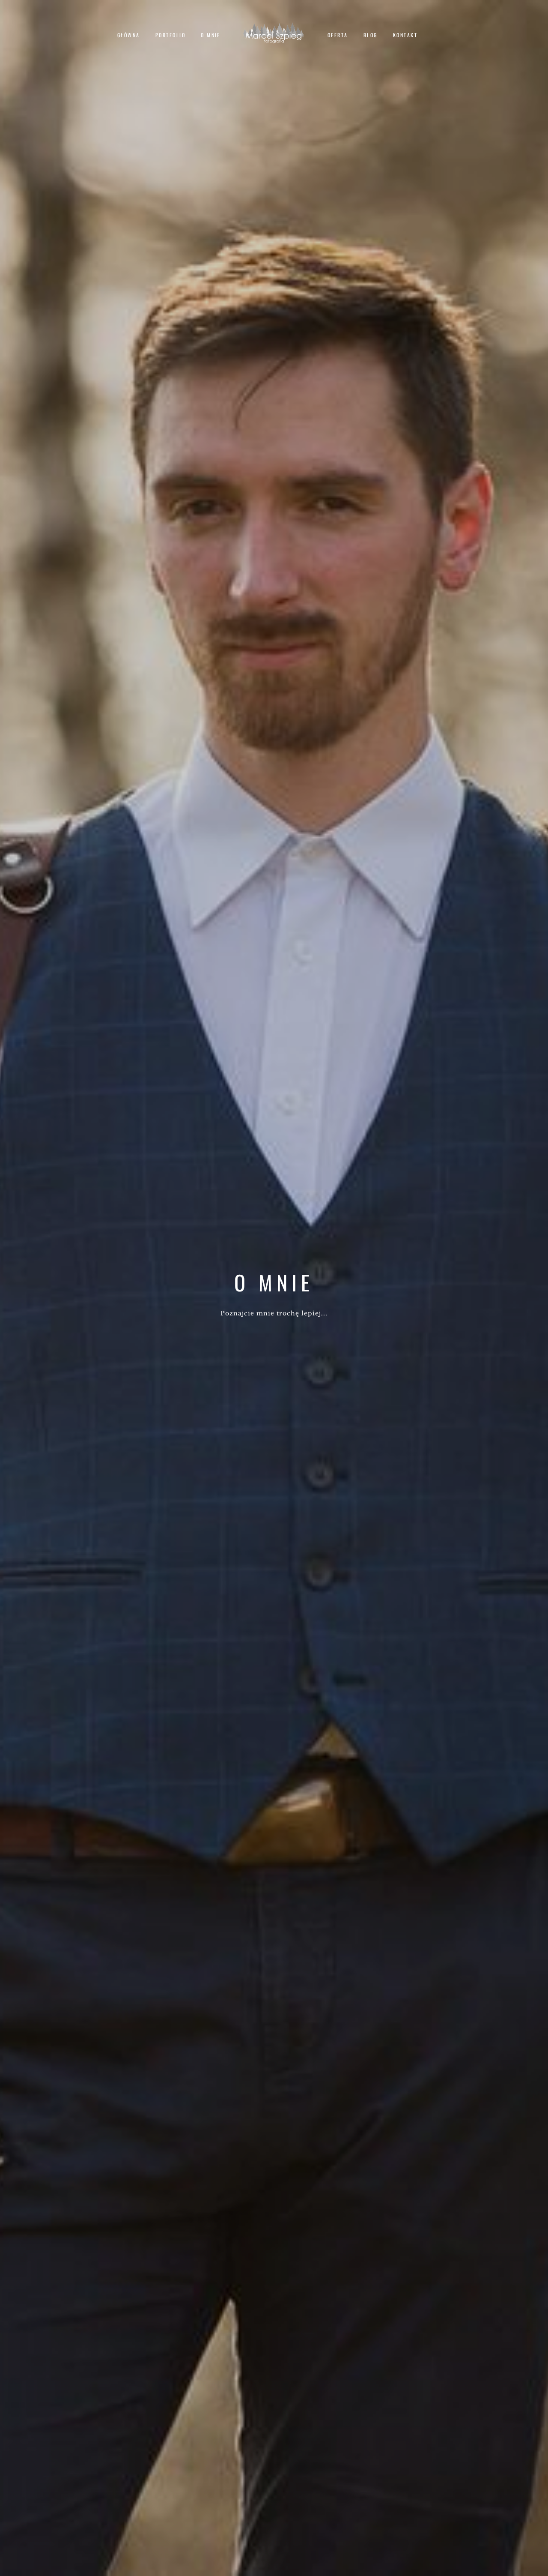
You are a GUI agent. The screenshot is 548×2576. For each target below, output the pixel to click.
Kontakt (405, 35)
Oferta (338, 35)
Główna (129, 35)
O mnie (211, 35)
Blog (371, 35)
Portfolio (170, 35)
